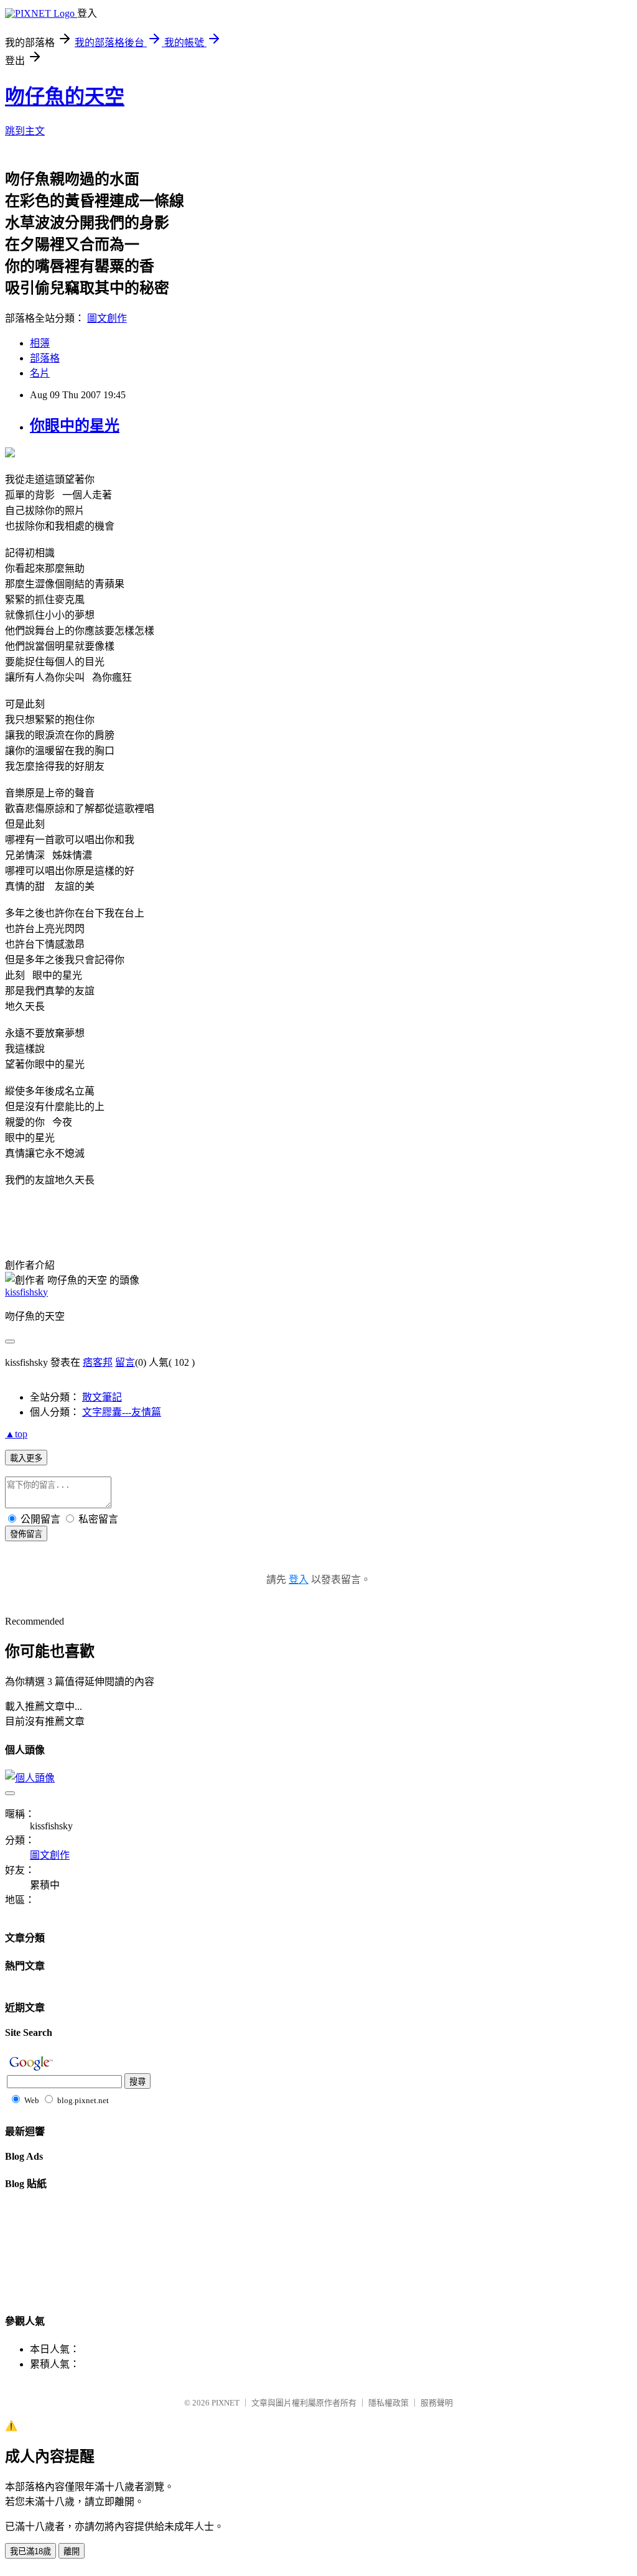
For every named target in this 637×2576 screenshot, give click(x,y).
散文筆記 (102, 1397)
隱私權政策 (388, 2403)
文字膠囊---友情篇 (122, 1412)
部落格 (45, 358)
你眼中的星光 (75, 426)
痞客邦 (98, 1362)
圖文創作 (107, 318)
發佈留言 (26, 1534)
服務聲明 (437, 2403)
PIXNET (226, 2403)
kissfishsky (26, 1292)
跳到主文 (25, 131)
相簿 (40, 343)
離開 (72, 2551)
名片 (40, 373)
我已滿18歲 (30, 2551)
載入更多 (26, 1458)
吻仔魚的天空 (65, 96)
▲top (16, 1434)
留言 (125, 1362)
